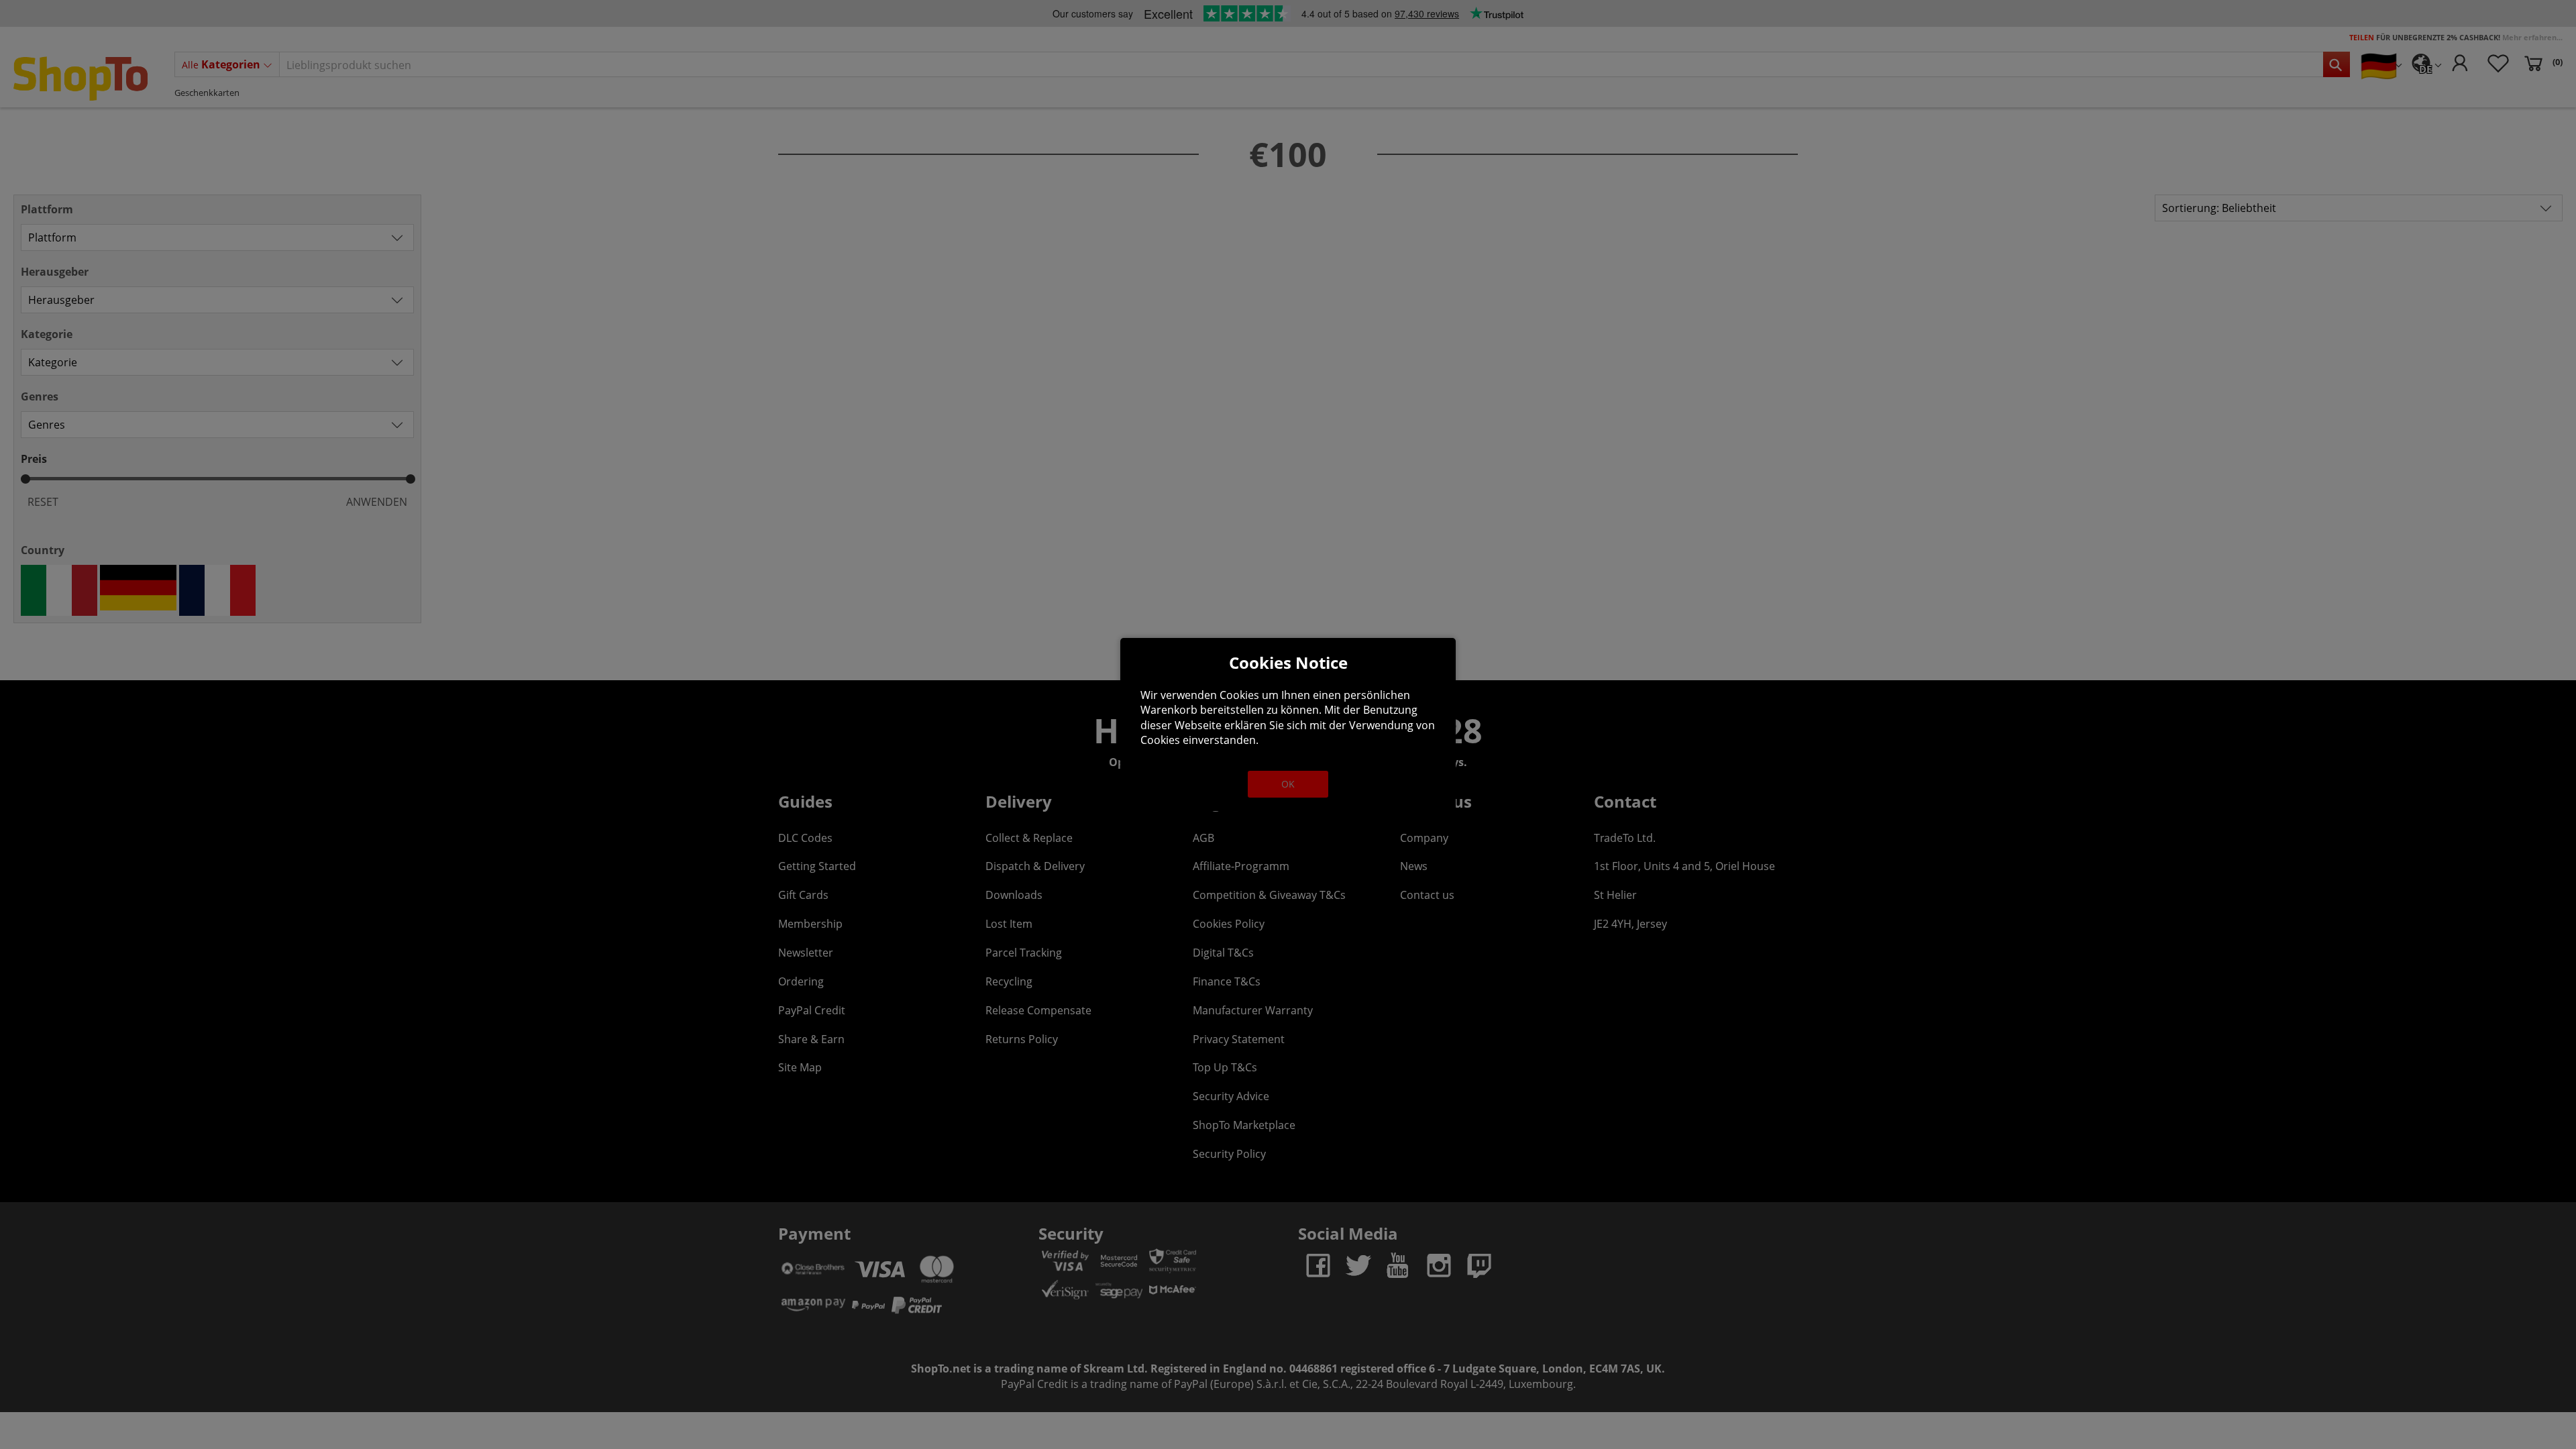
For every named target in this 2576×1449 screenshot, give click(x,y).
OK (1288, 784)
